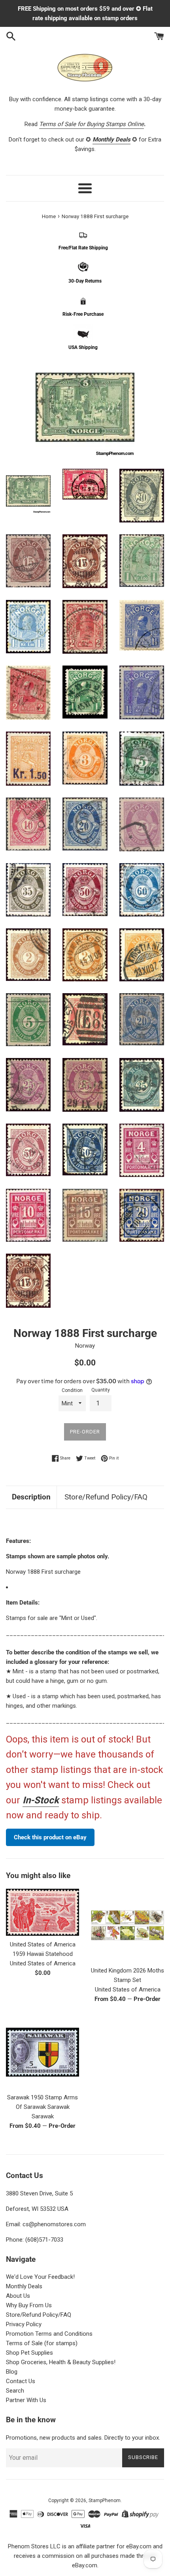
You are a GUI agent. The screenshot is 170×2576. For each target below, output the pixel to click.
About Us (18, 2296)
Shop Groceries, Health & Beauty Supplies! (61, 2362)
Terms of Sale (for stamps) (42, 2343)
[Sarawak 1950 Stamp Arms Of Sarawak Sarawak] (42, 2052)
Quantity (101, 1390)
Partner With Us (26, 2400)
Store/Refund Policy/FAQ (106, 1497)
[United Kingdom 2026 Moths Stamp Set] (127, 1925)
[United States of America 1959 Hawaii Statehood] (42, 1912)
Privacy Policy (24, 2324)
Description (31, 1497)
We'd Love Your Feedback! (40, 2277)
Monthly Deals (24, 2286)
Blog (12, 2372)
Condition (72, 1390)
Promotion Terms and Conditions (49, 2334)
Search (15, 2391)
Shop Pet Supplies (29, 2353)
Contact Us (21, 2381)
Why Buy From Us (29, 2305)
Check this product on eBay (50, 1837)
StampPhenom (105, 2501)
